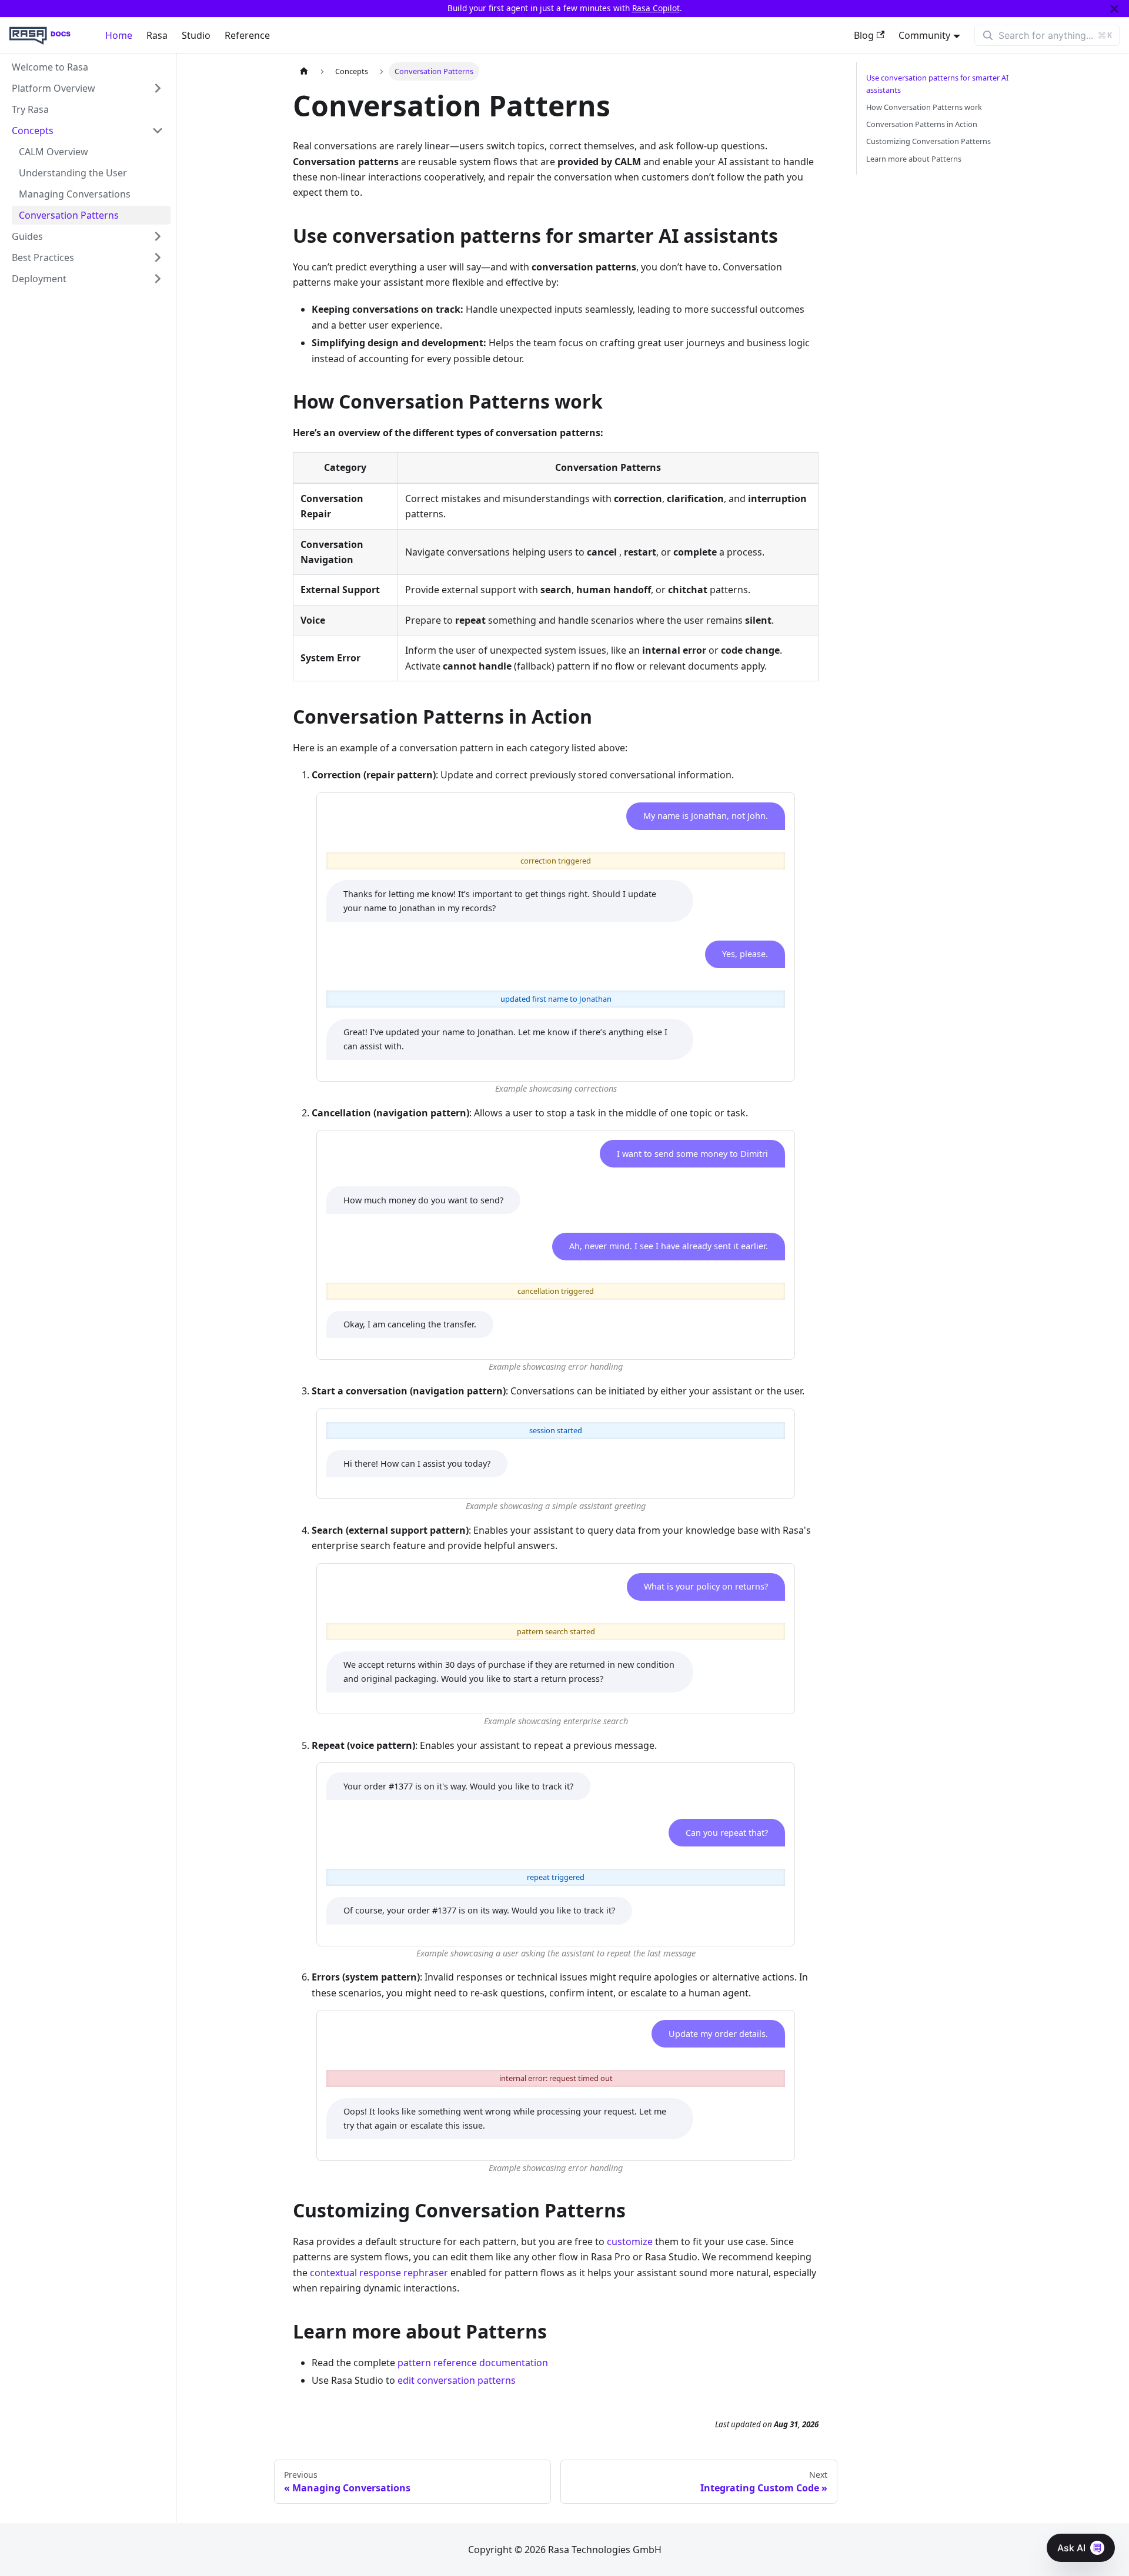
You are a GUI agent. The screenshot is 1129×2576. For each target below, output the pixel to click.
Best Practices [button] (43, 257)
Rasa (157, 35)
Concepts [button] (33, 131)
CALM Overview (54, 152)
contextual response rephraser (379, 2273)
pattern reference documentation (473, 2363)
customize (630, 2242)
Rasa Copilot (656, 8)
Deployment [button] (39, 279)
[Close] (1114, 9)
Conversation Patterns (69, 215)
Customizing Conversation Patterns (928, 141)
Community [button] (924, 35)
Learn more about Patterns (914, 159)
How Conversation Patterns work (924, 107)
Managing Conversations (75, 194)
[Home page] (304, 71)
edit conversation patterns (457, 2380)
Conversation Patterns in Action (922, 124)
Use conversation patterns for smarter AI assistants (937, 84)
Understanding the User (73, 173)
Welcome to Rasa (50, 67)
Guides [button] (27, 236)
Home (119, 35)
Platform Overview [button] (54, 88)
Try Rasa (30, 109)
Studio (196, 35)
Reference (247, 35)
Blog (864, 35)
